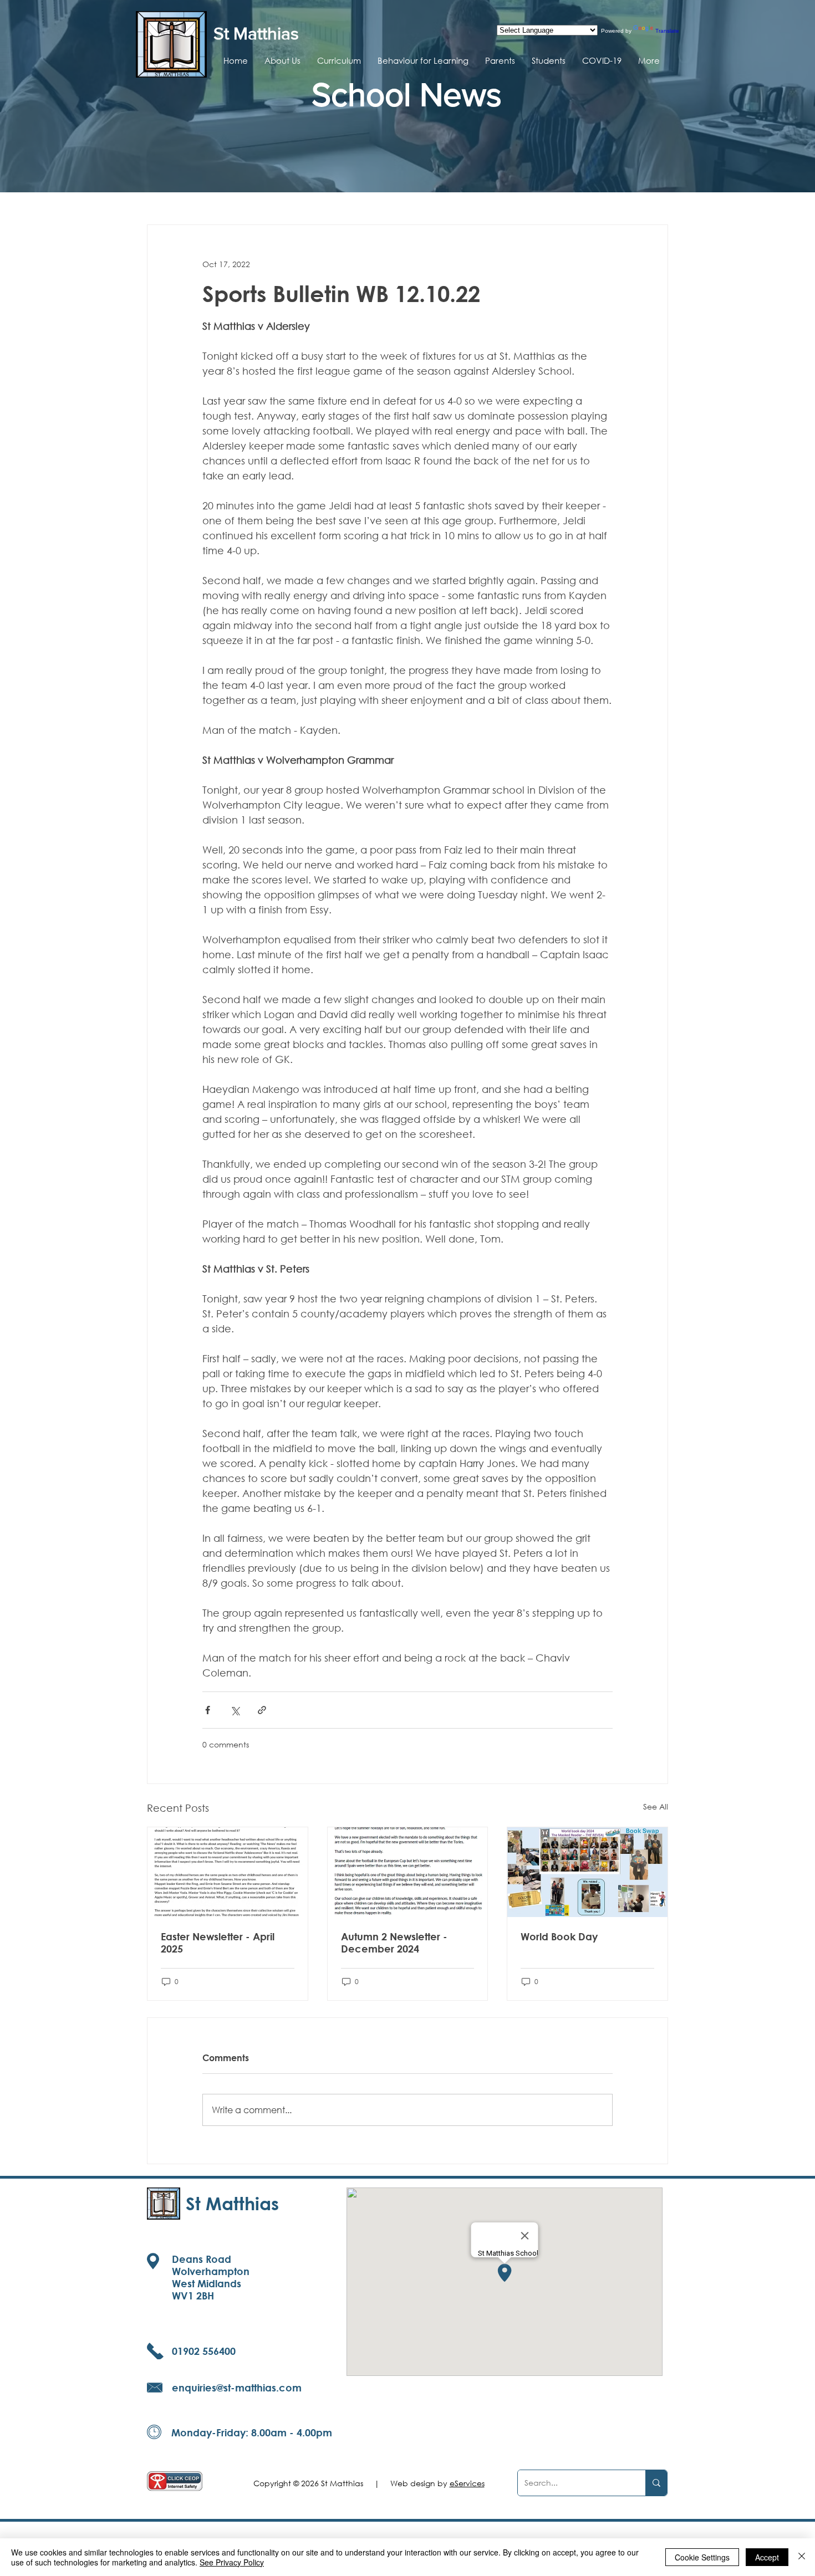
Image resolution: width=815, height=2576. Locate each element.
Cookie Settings (702, 2557)
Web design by (437, 2483)
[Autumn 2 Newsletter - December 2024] (408, 1872)
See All (656, 1806)
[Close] (802, 2557)
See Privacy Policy (232, 2562)
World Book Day (559, 1936)
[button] (282, 60)
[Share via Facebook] (208, 1710)
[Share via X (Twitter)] (235, 1710)
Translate (667, 31)
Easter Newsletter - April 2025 (218, 1943)
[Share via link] (262, 1710)
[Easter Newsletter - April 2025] (228, 1872)
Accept (767, 2557)
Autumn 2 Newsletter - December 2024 (394, 1943)
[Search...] (656, 2483)
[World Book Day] (587, 1872)
